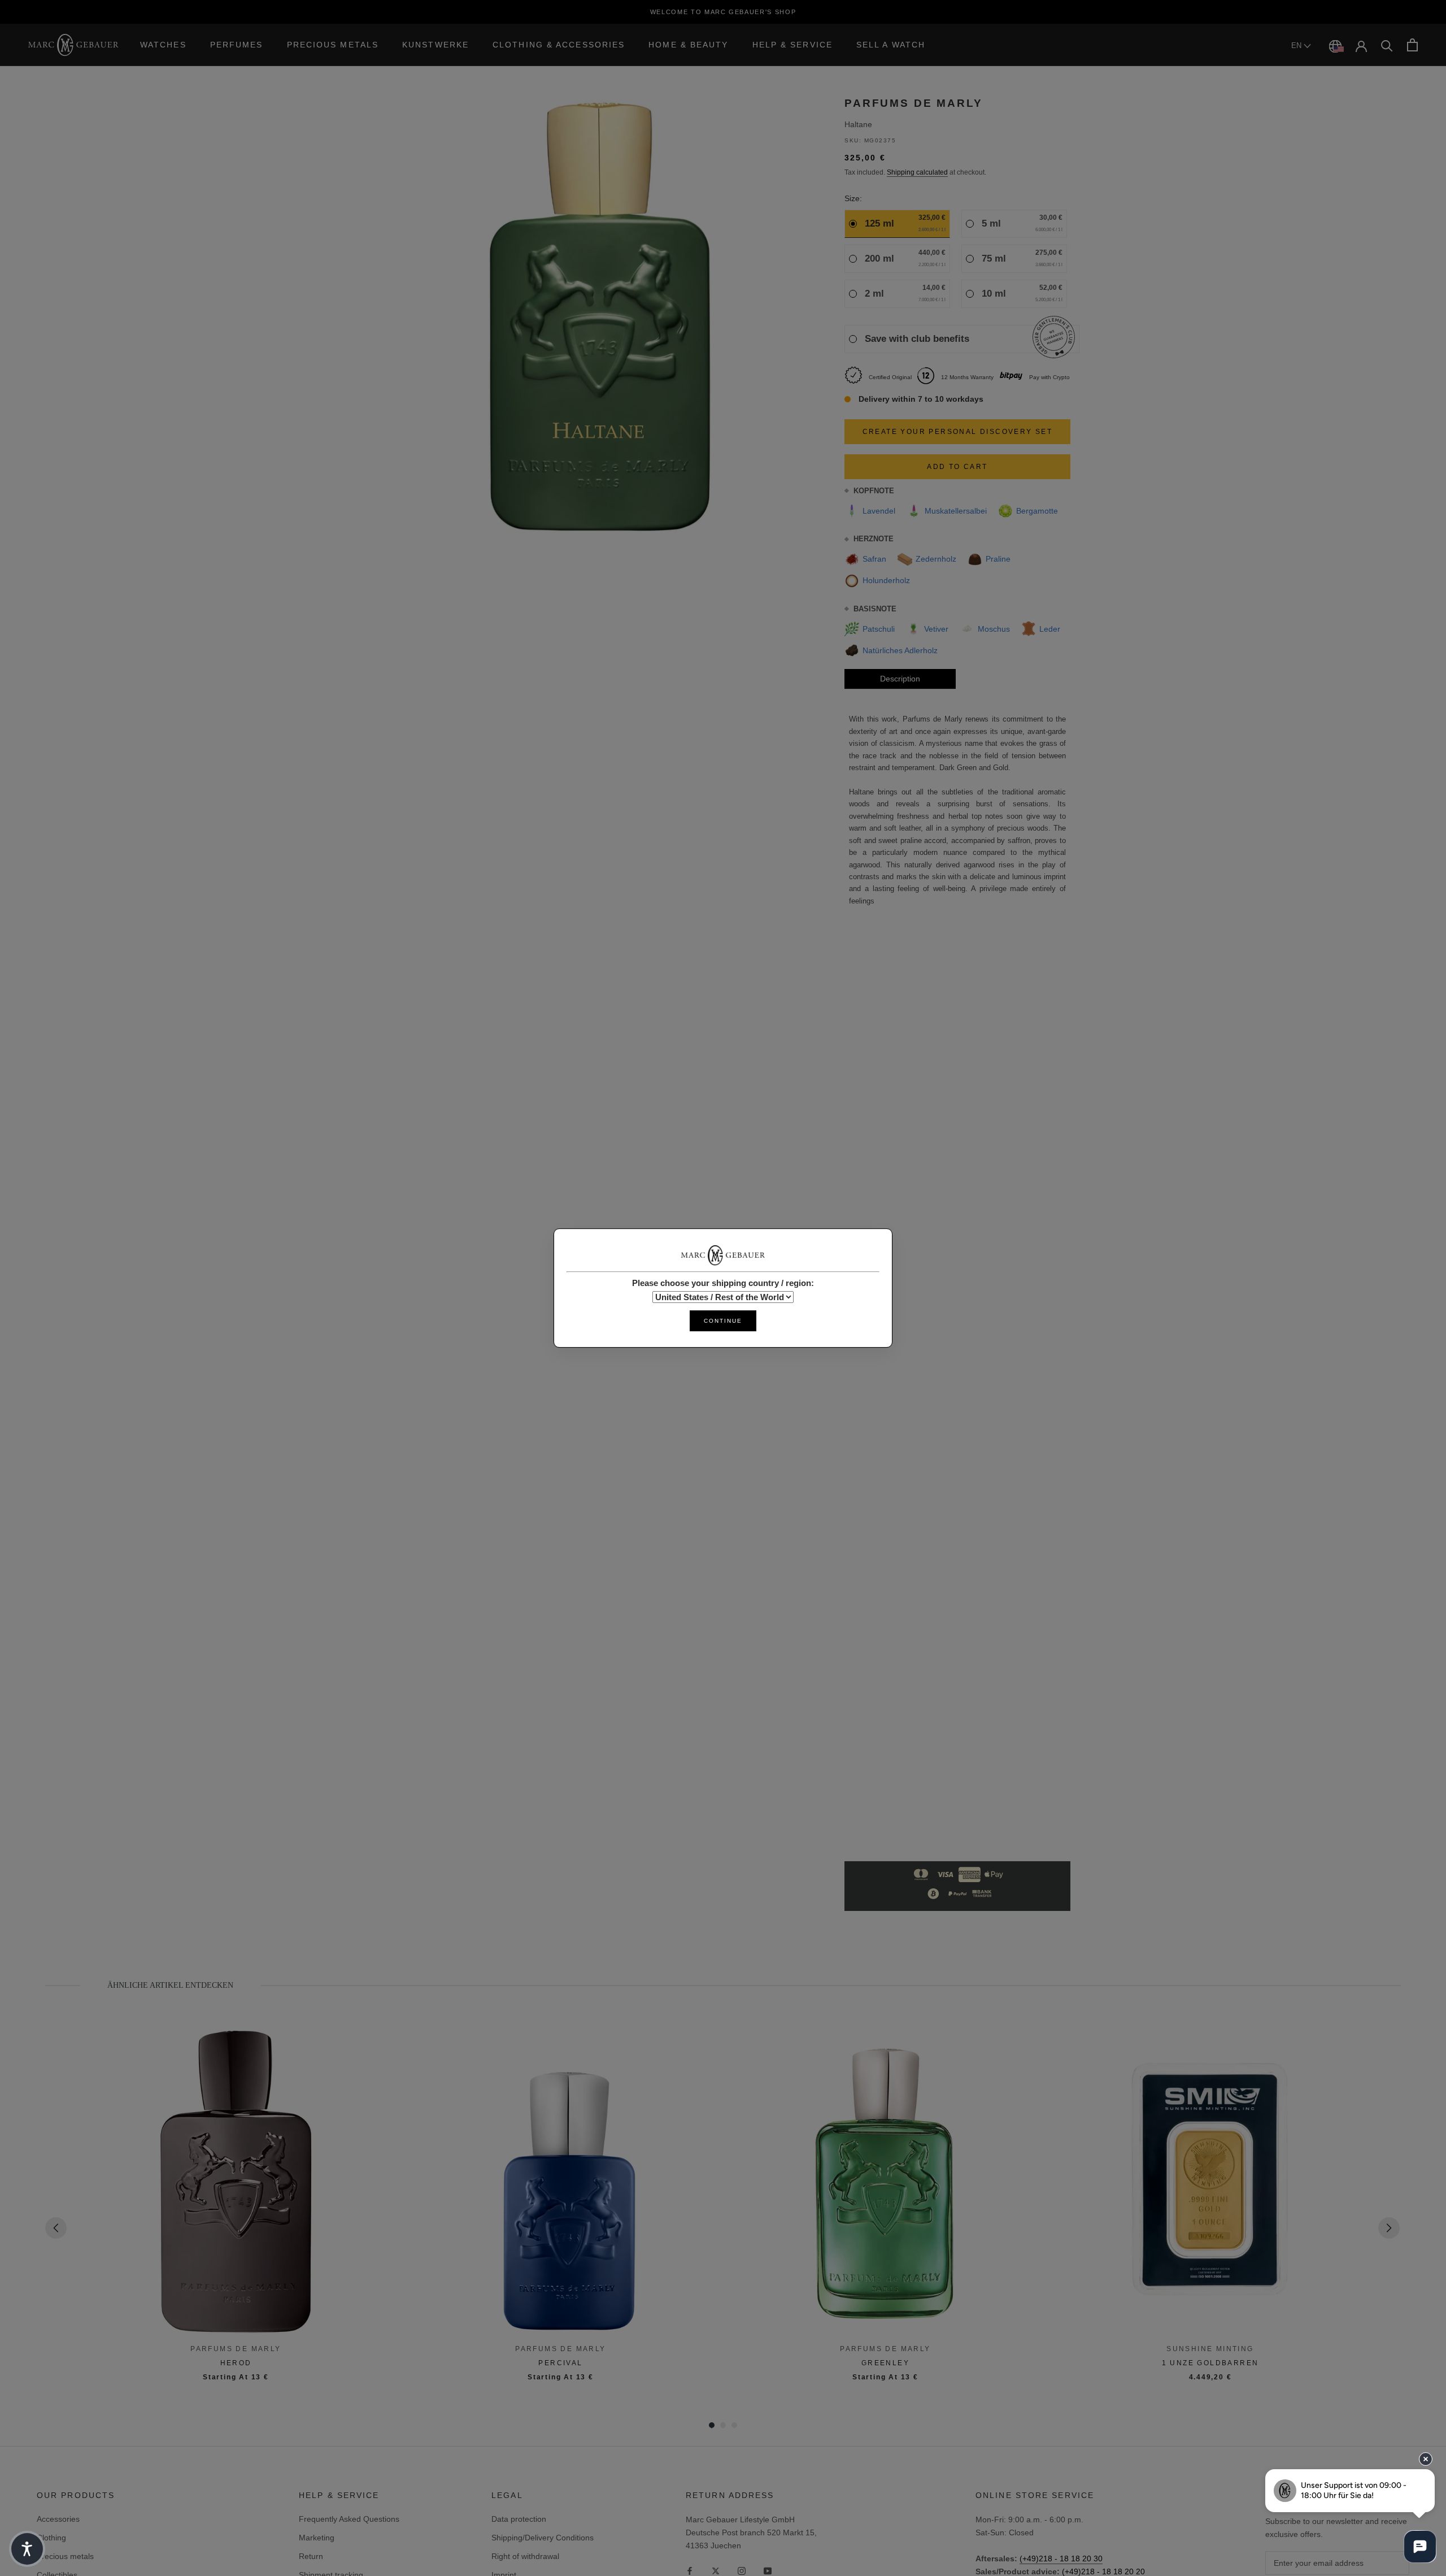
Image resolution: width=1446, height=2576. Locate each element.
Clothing (51, 2538)
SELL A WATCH (891, 45)
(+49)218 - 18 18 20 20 (1103, 2571)
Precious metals (65, 2556)
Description (900, 679)
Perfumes (237, 45)
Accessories (58, 2519)
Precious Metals (333, 45)
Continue (723, 1321)
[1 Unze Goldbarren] (1210, 2182)
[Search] (1387, 45)
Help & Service (792, 45)
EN (1297, 45)
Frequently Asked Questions (349, 2519)
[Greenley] (885, 2182)
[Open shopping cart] (1412, 45)
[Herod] (236, 2182)
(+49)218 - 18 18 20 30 (1061, 2558)
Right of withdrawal (525, 2556)
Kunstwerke (435, 45)
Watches (163, 45)
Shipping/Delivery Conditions (543, 2538)
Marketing (317, 2538)
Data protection (519, 2519)
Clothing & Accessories (559, 45)
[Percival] (561, 2182)
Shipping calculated (917, 172)
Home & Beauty (688, 45)
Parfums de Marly (914, 103)
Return (311, 2556)
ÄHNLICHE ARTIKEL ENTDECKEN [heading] (170, 1985)
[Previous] (56, 2228)
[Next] (1389, 2228)
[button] (27, 2549)
